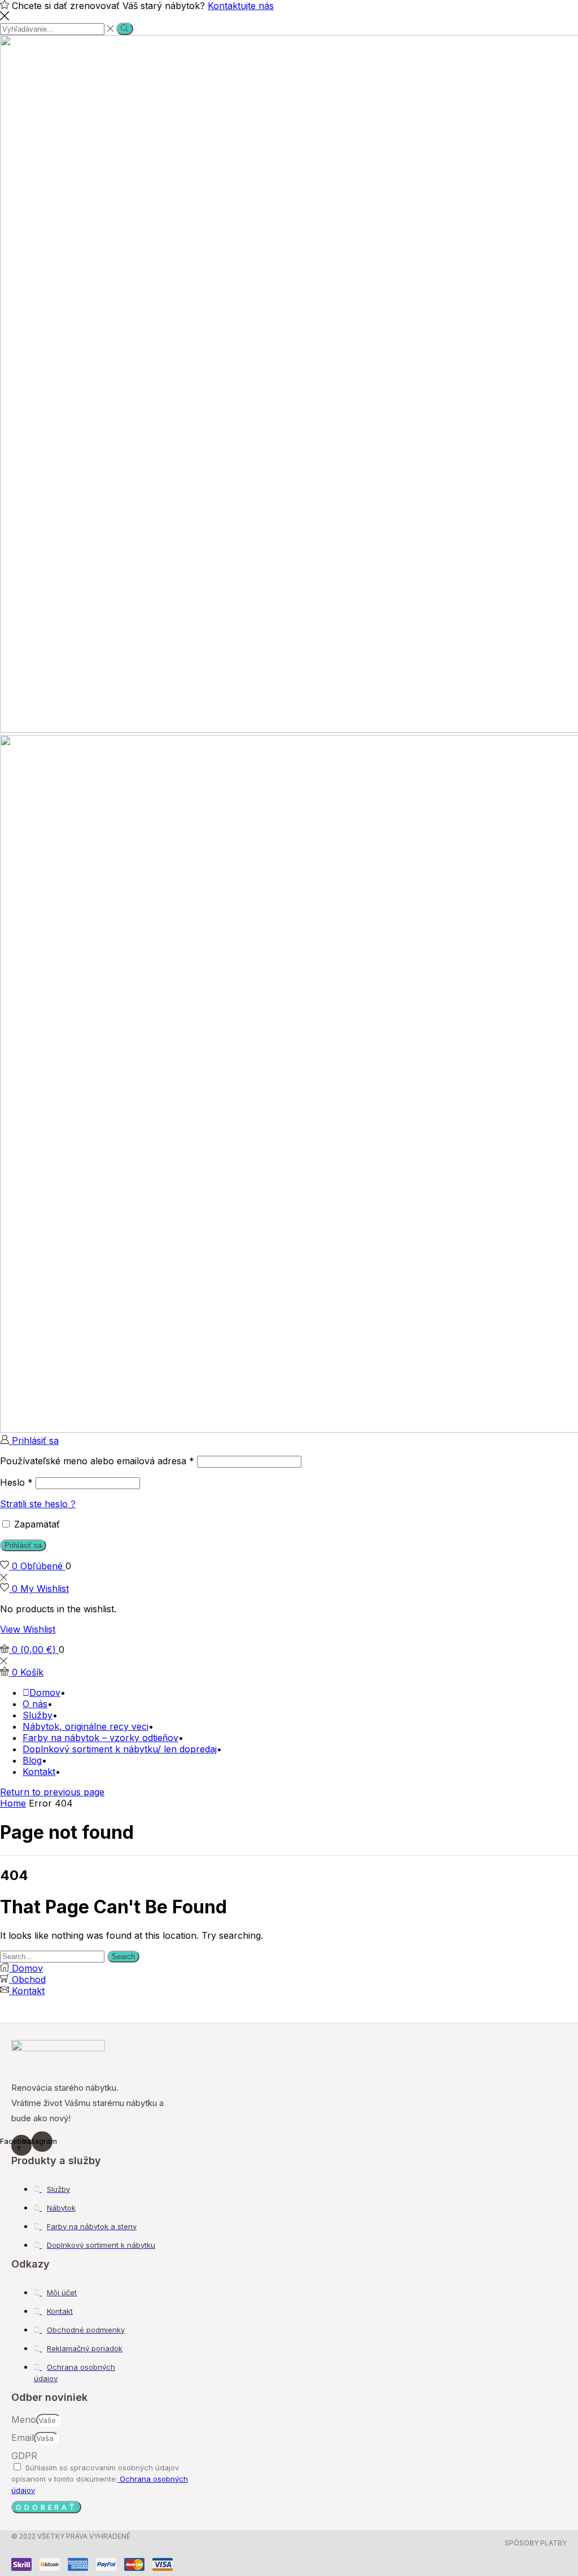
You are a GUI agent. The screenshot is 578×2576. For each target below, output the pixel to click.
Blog (32, 1760)
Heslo (16, 1482)
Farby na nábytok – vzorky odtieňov (100, 1738)
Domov (45, 1692)
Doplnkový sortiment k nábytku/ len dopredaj (120, 1749)
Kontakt (39, 1772)
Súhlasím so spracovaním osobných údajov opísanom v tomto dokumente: (100, 2479)
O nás (35, 1704)
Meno (24, 2420)
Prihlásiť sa (23, 1545)
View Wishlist (28, 1629)
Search (123, 1957)
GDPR (24, 2456)
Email (23, 2438)
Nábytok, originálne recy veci (86, 1726)
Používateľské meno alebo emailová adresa (97, 1461)
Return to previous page (52, 1792)
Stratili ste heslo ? (38, 1504)
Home (13, 1803)
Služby (38, 1715)
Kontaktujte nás (241, 6)
